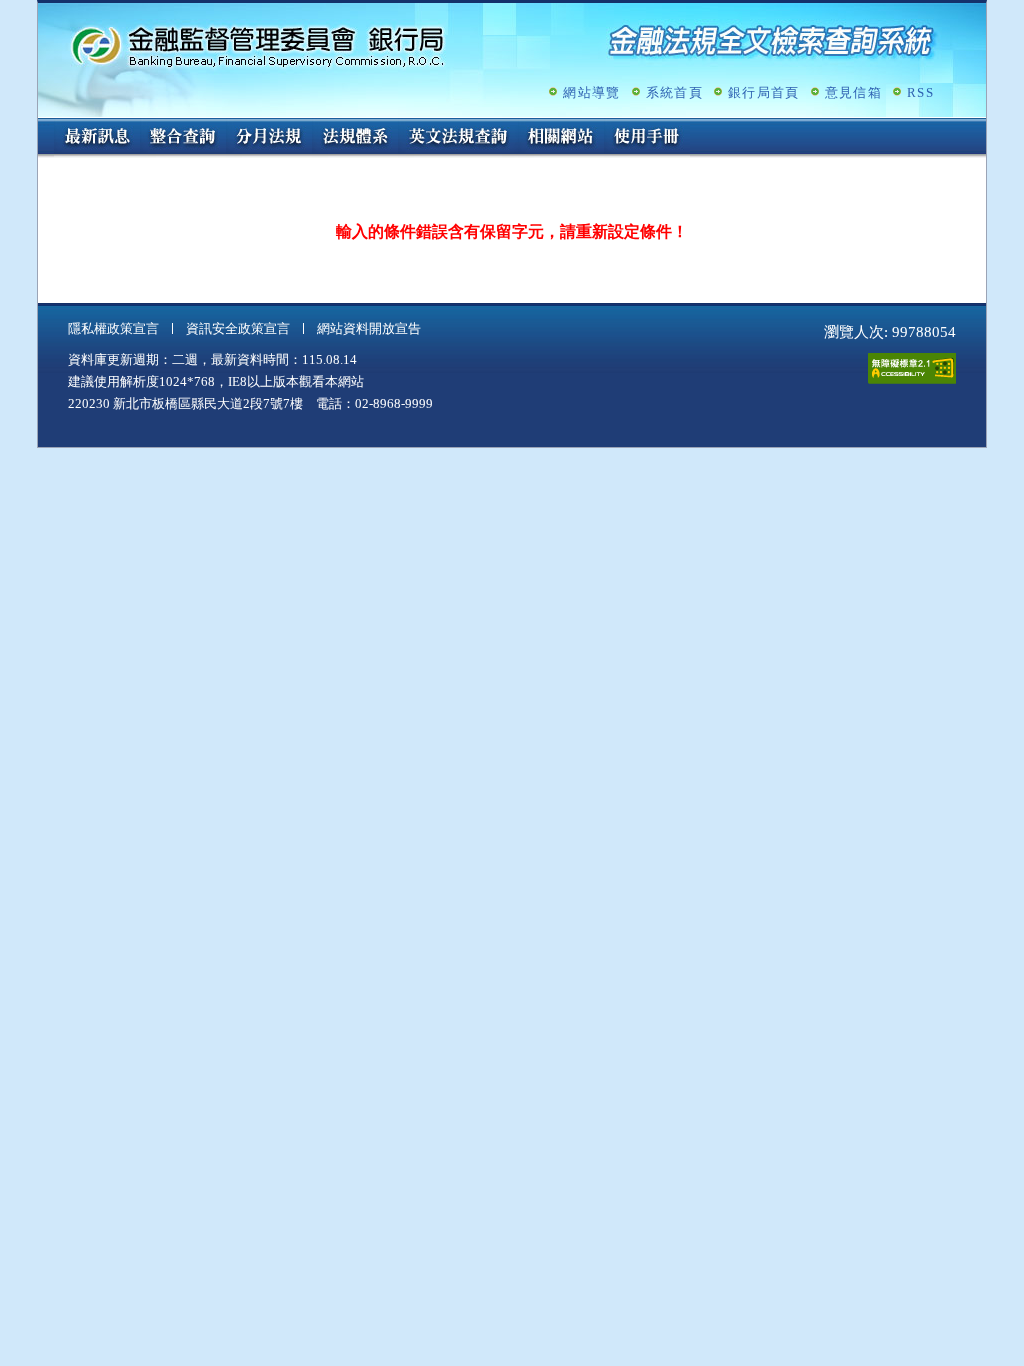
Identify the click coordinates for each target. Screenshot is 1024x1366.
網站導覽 (591, 92)
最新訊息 (97, 138)
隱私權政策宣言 (113, 328)
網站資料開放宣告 (369, 328)
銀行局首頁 (764, 92)
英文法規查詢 (458, 138)
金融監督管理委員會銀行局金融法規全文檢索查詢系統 (258, 45)
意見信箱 (853, 92)
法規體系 (355, 138)
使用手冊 (647, 138)
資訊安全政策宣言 (238, 328)
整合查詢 (183, 138)
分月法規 (269, 138)
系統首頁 (674, 92)
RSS (920, 92)
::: (44, 126)
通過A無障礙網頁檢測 (912, 368)
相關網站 (561, 138)
